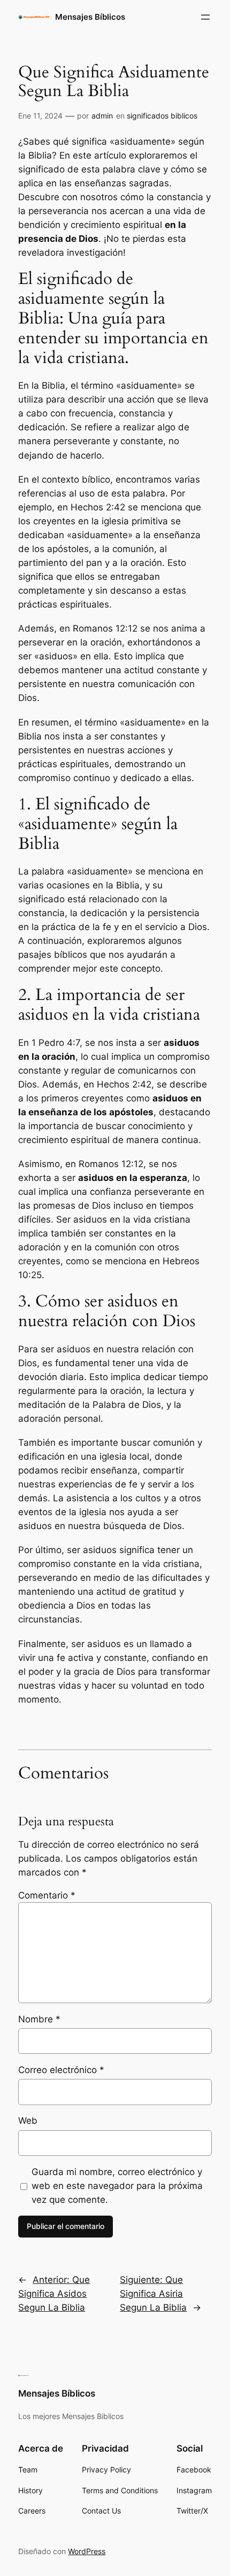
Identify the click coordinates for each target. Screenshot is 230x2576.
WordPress (87, 2551)
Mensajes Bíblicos (90, 17)
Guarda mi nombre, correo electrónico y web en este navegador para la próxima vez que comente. (117, 2186)
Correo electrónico (61, 2070)
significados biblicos (162, 116)
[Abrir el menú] (205, 17)
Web (28, 2121)
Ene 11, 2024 (40, 116)
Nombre (39, 2019)
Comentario (47, 1895)
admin (102, 116)
